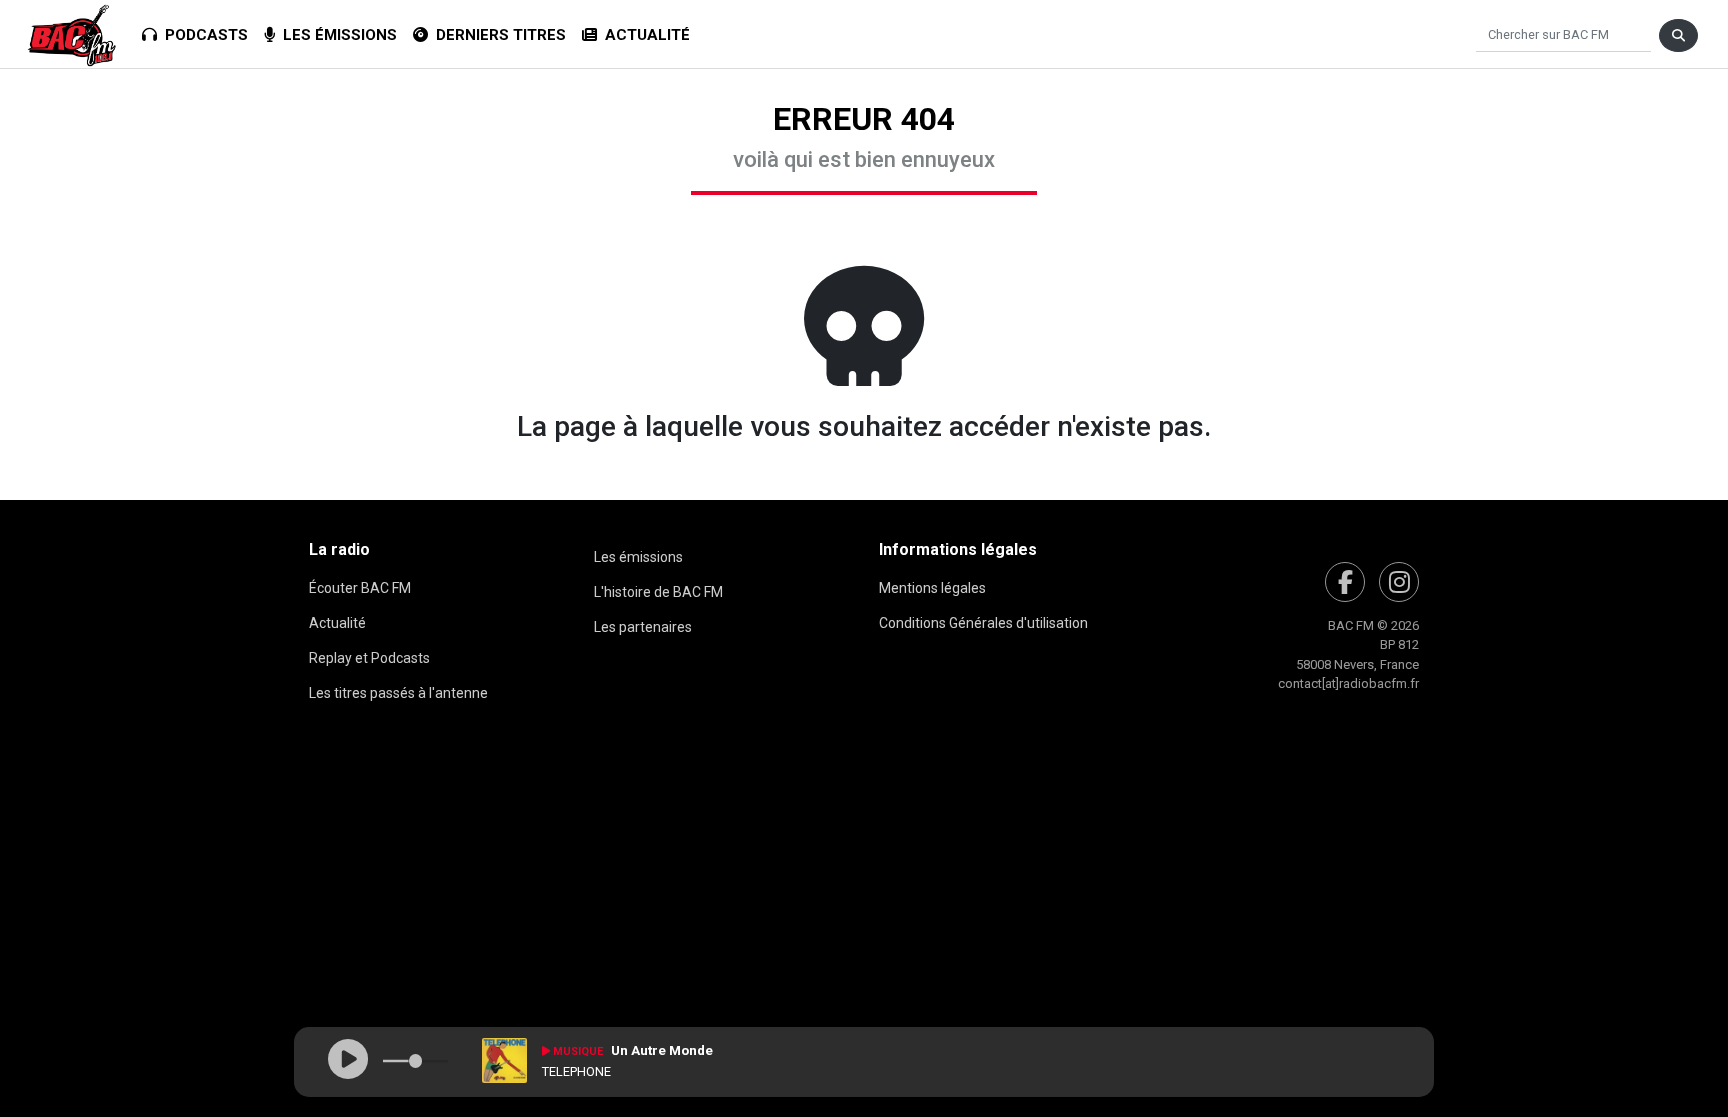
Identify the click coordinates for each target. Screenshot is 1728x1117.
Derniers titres (497, 35)
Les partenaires (643, 627)
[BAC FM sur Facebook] (1345, 582)
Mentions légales (932, 588)
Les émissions (336, 35)
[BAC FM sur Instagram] (1399, 582)
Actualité (643, 35)
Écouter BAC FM (360, 588)
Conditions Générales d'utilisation (983, 623)
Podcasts (202, 35)
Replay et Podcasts (369, 658)
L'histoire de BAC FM (658, 592)
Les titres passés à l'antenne (398, 693)
